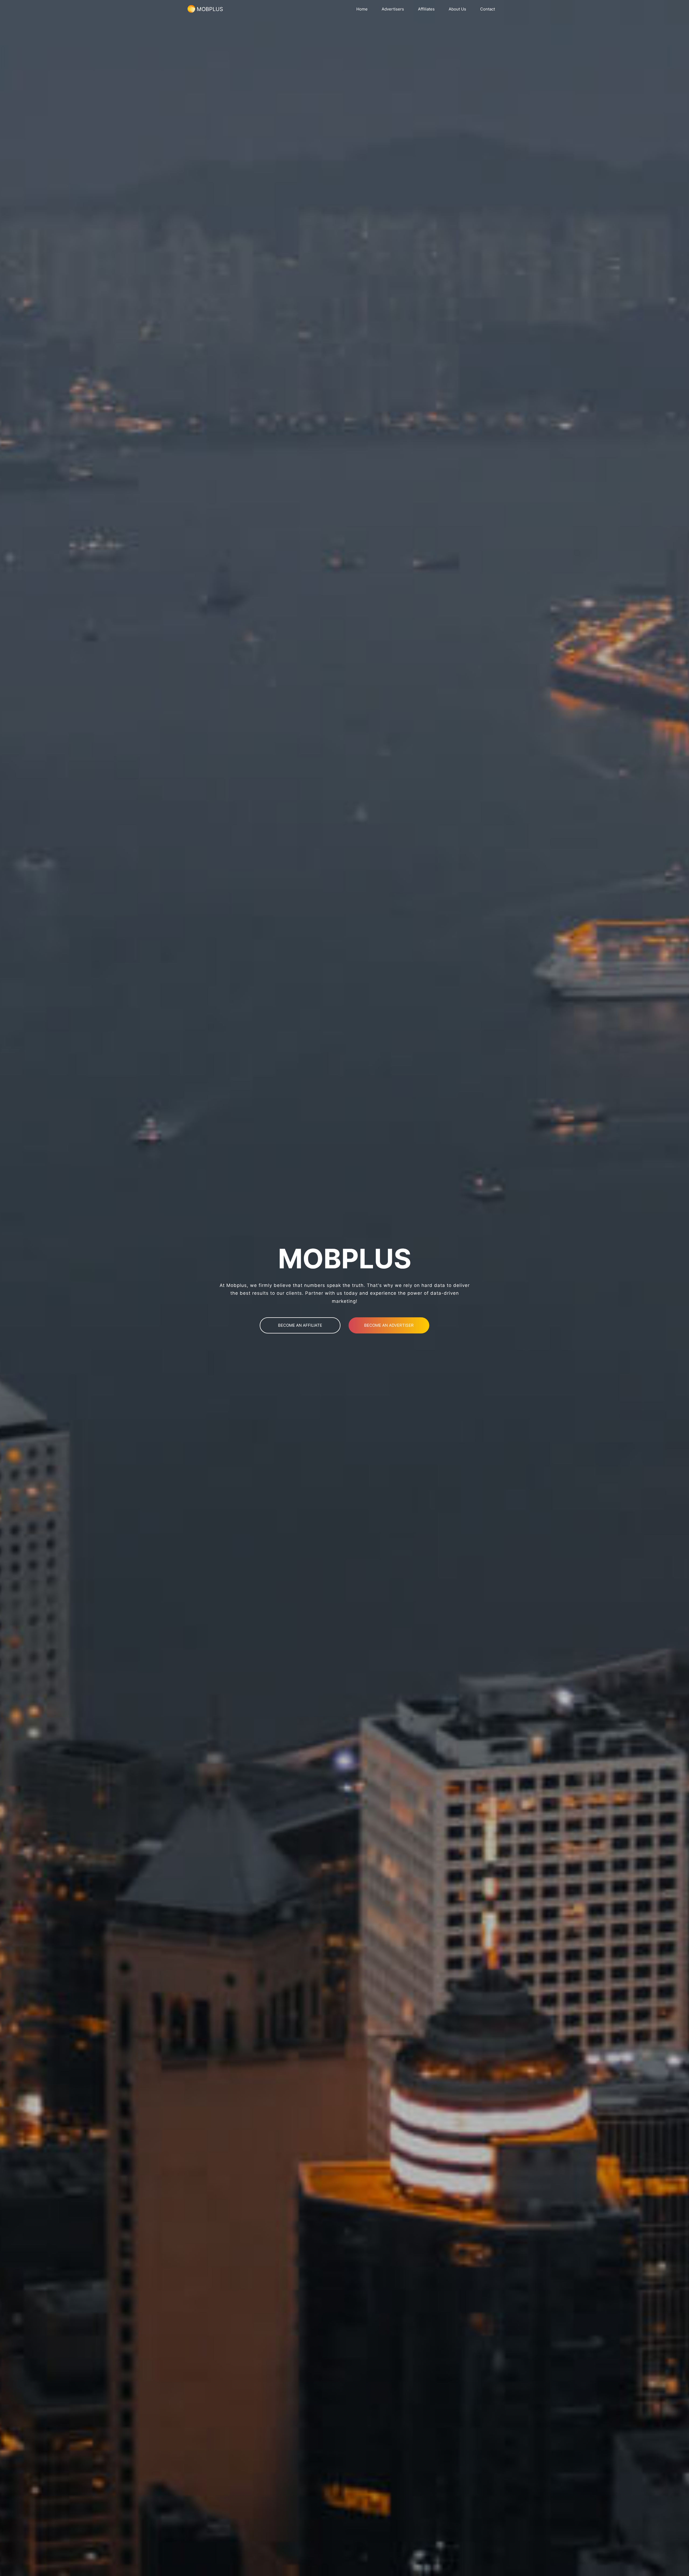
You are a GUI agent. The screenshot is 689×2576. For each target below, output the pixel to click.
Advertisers (393, 9)
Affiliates (426, 9)
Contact (488, 9)
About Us (457, 9)
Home (362, 9)
